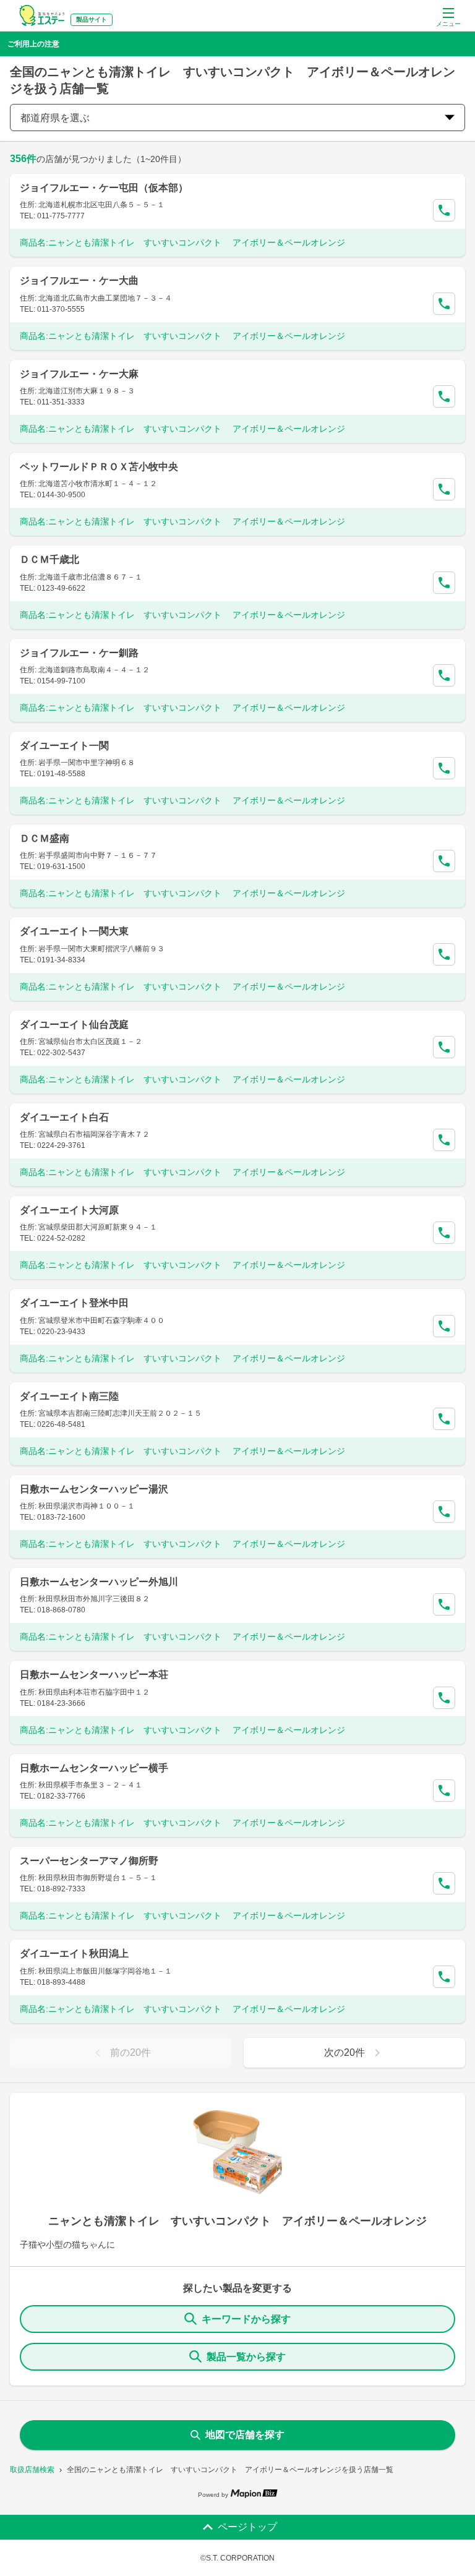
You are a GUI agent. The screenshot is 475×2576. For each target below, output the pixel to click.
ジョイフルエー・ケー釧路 (79, 653)
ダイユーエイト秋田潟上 (74, 1953)
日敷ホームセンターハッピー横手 (94, 1768)
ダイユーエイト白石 (64, 1117)
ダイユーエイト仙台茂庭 (74, 1025)
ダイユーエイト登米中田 (74, 1303)
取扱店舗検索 (32, 2470)
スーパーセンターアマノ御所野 (89, 1861)
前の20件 (131, 2052)
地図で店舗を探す (245, 2435)
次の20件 (344, 2052)
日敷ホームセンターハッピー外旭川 (99, 1582)
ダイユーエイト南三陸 (69, 1396)
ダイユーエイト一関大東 (74, 931)
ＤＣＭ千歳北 (49, 559)
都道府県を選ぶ (55, 118)
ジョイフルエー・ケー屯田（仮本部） (104, 188)
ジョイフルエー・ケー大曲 (79, 280)
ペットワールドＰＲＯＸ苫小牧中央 (99, 467)
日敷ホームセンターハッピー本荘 (94, 1675)
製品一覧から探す (246, 2357)
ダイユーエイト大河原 (69, 1210)
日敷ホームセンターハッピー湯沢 (94, 1489)
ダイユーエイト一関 (64, 746)
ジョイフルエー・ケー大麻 (79, 374)
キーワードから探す (246, 2319)
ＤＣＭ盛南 (45, 838)
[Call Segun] (444, 210)
